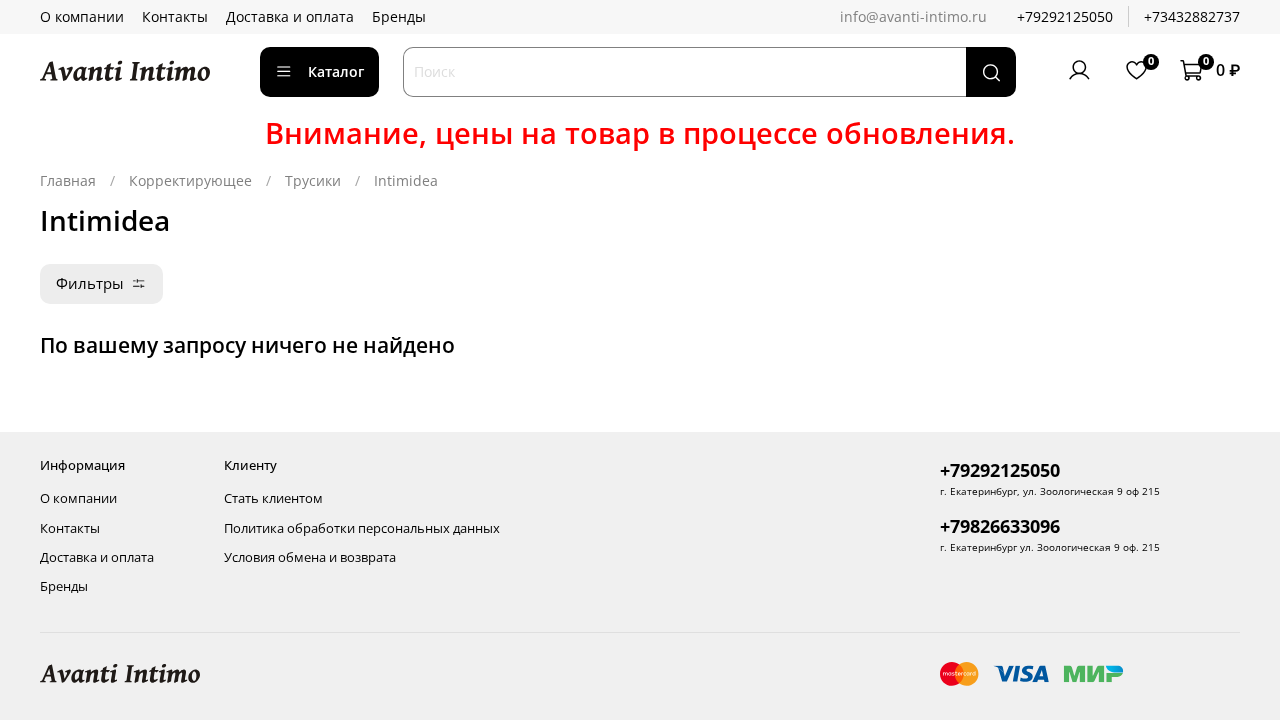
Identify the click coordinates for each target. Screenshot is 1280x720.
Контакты (175, 16)
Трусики (313, 180)
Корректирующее (190, 180)
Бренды (399, 16)
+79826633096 (1000, 526)
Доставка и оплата (290, 16)
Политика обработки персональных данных (362, 528)
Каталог (336, 71)
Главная (68, 180)
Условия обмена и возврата (310, 557)
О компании (82, 16)
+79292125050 (1065, 16)
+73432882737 (1192, 16)
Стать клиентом (273, 498)
